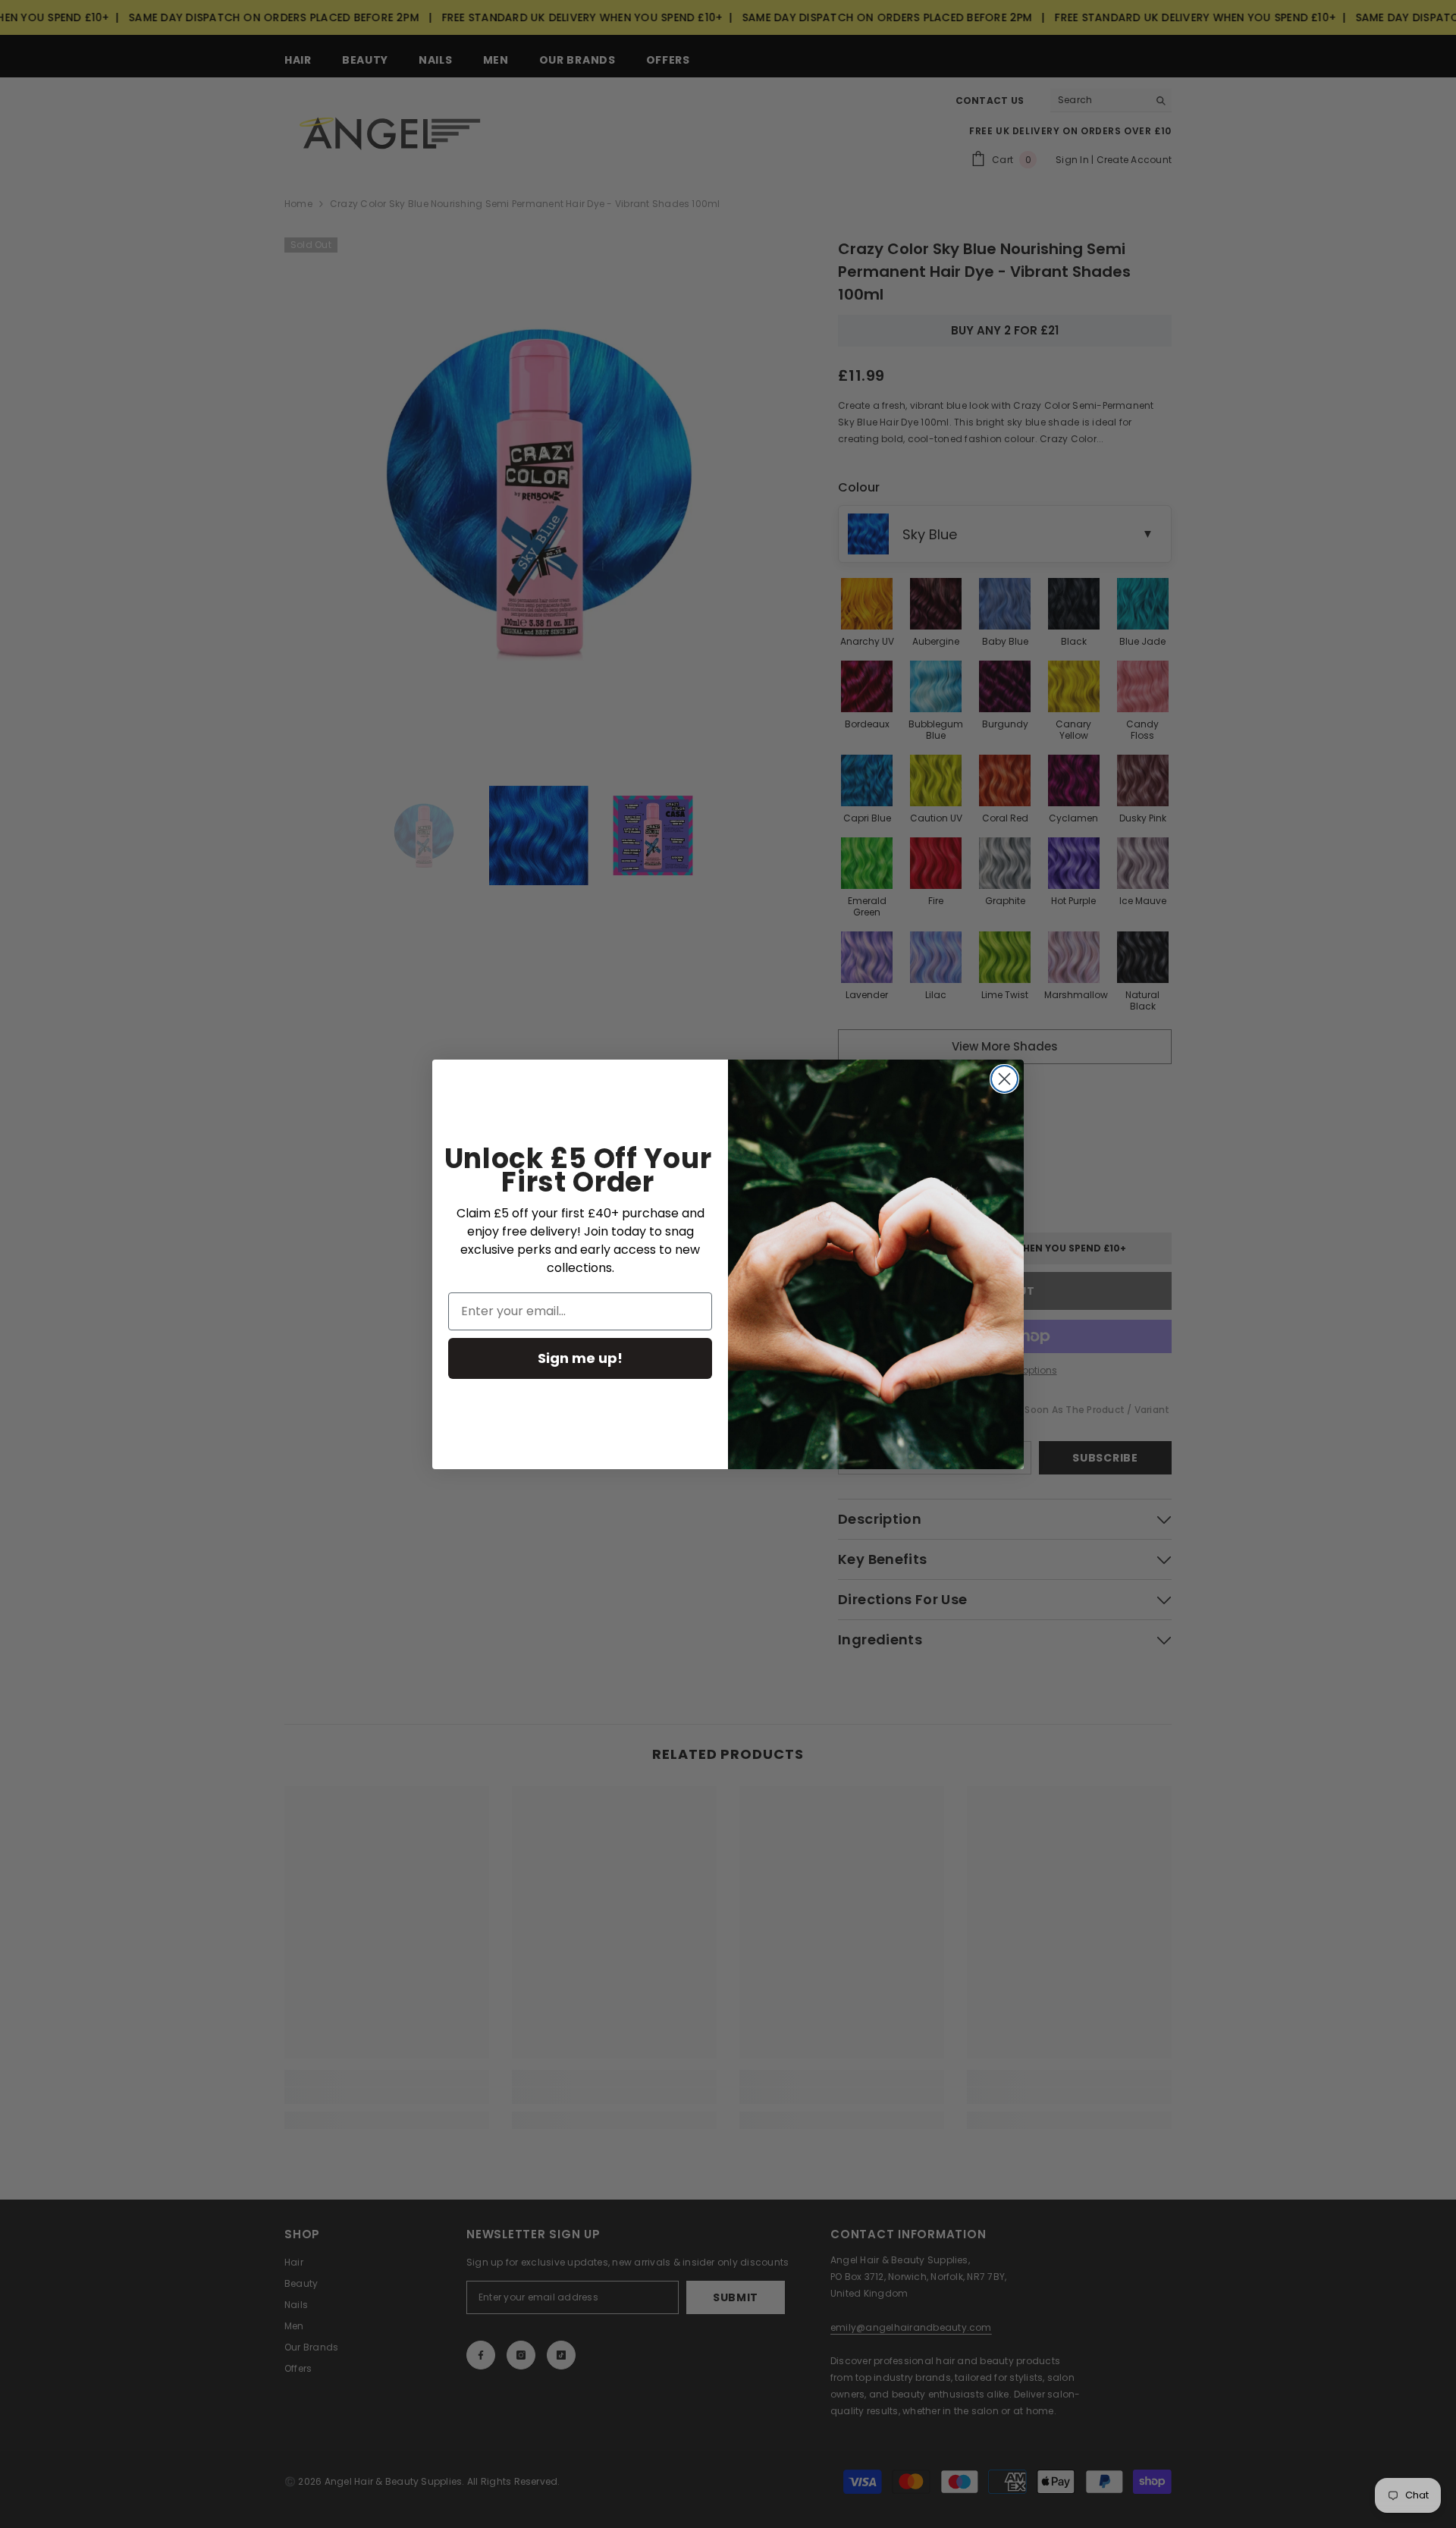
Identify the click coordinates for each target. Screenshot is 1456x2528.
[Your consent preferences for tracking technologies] (1443, 1896)
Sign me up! (580, 1358)
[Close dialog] (1004, 1079)
